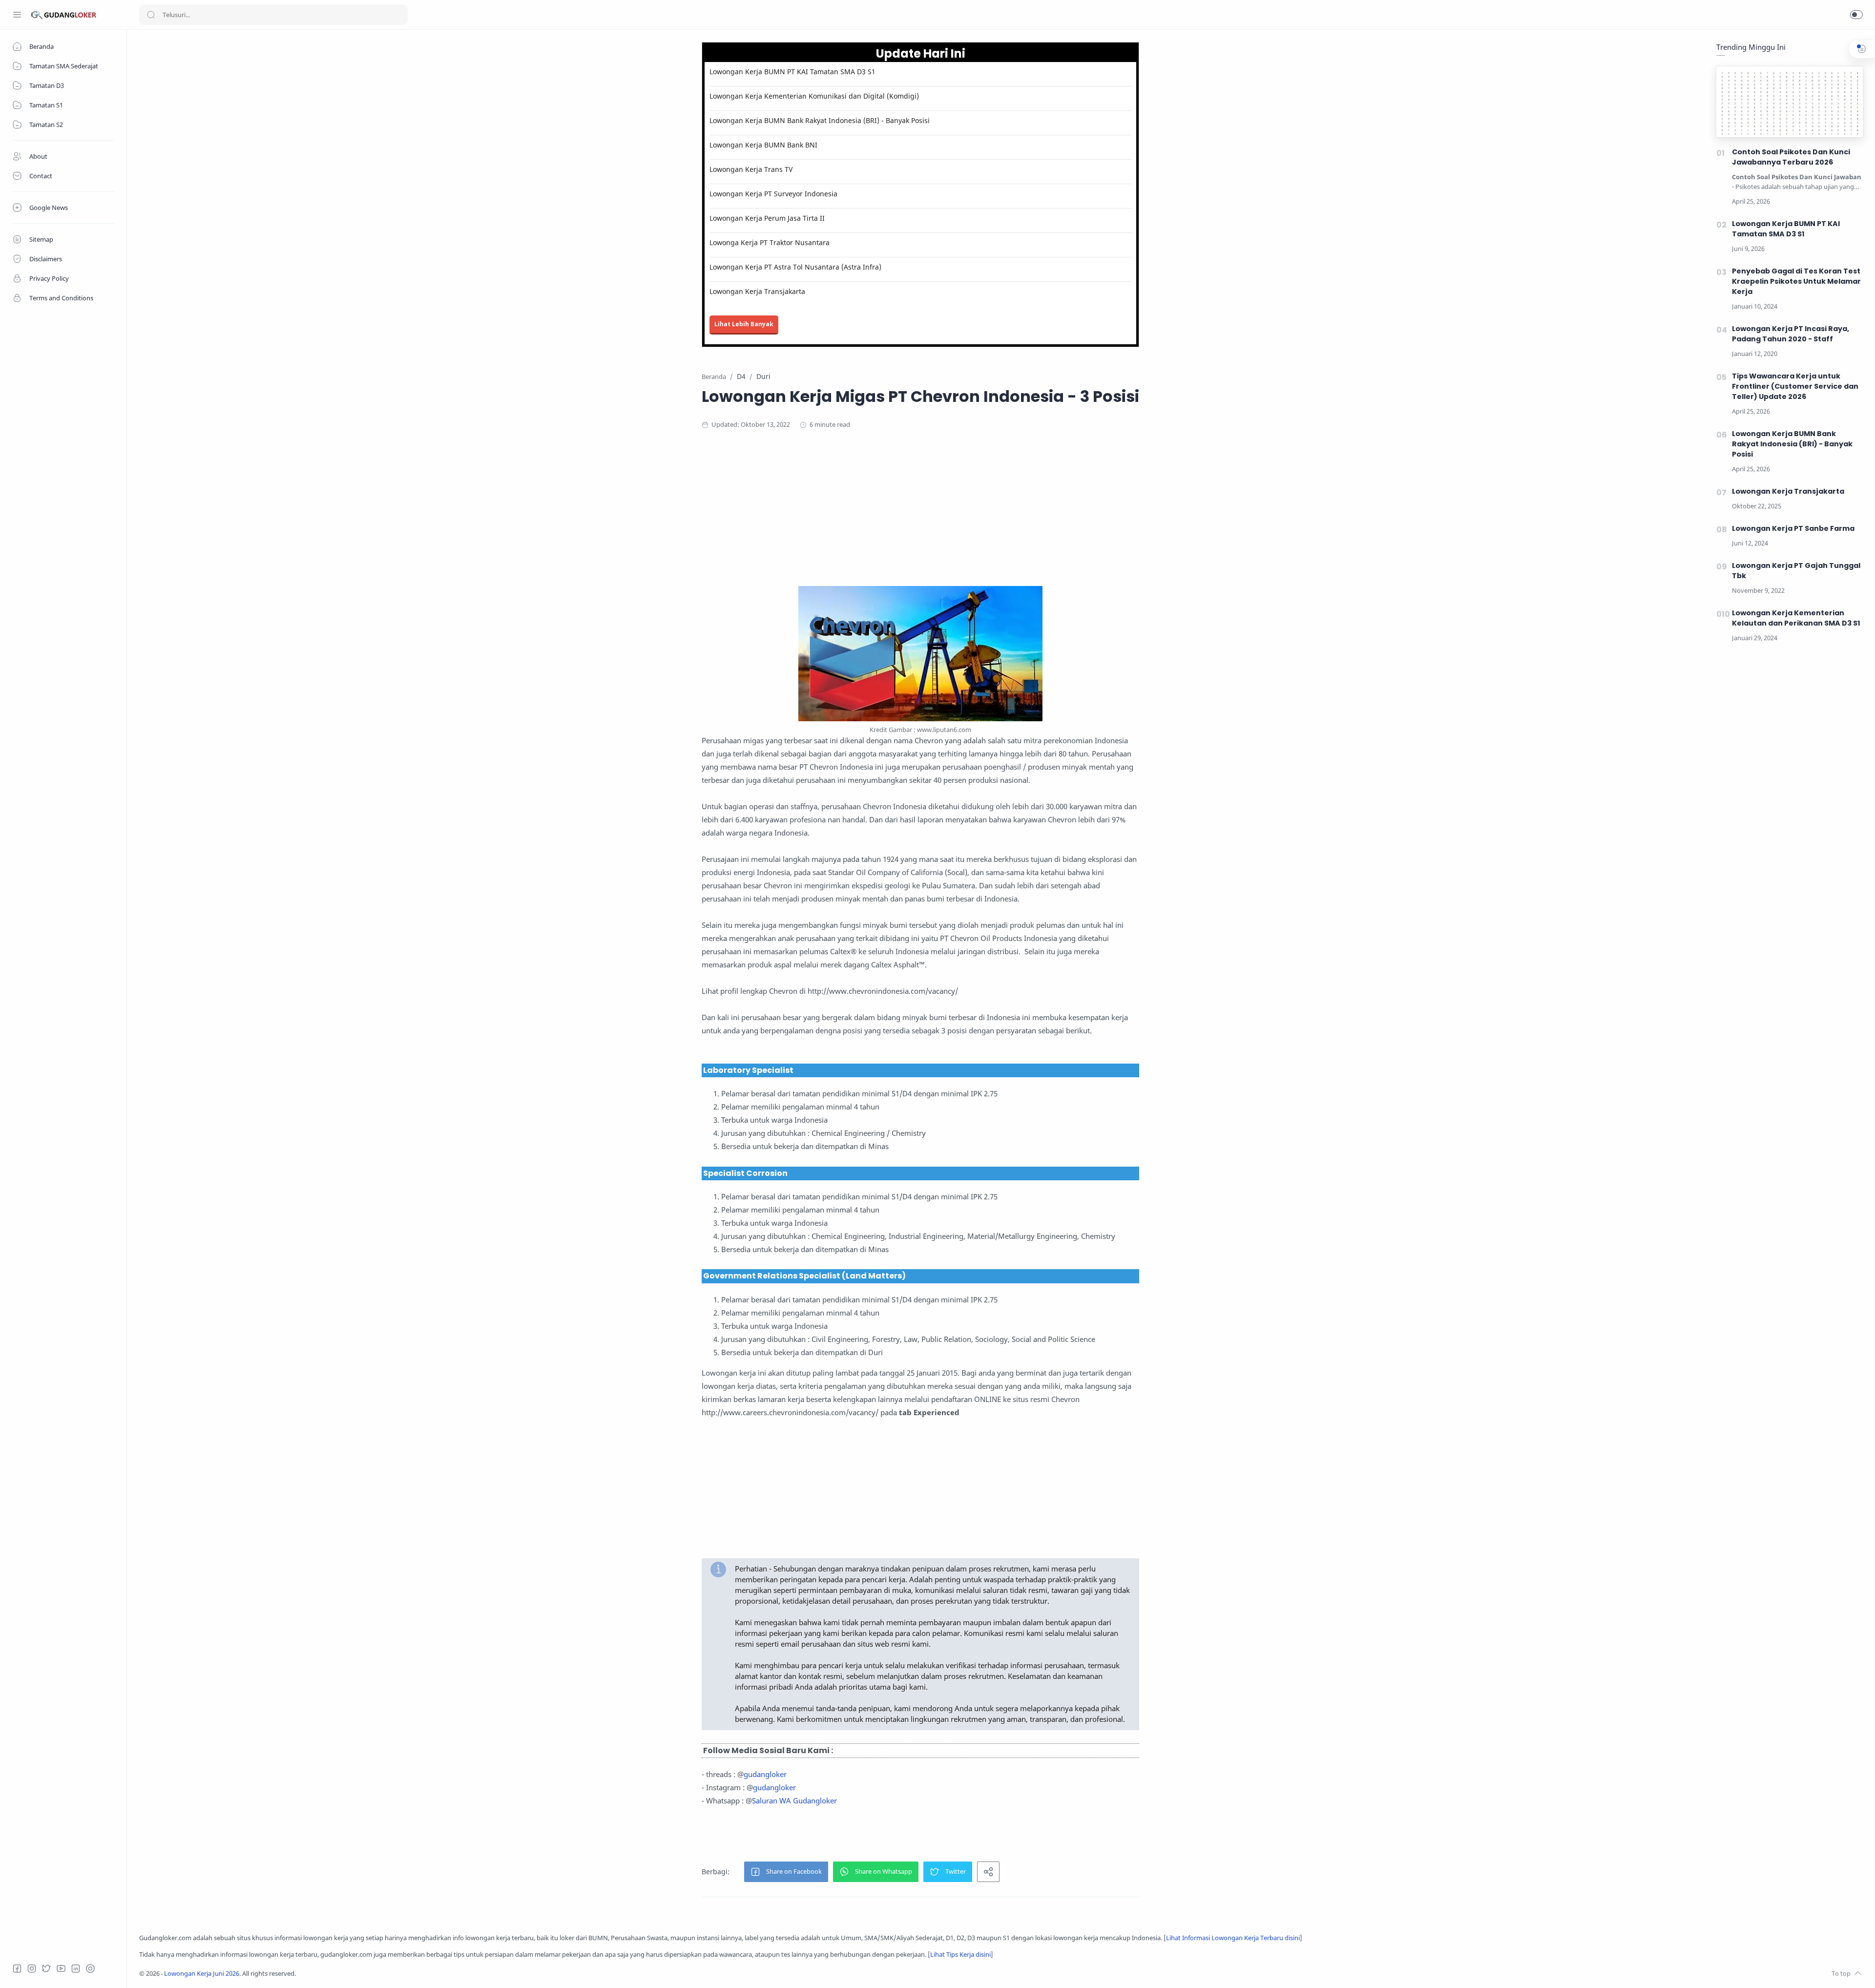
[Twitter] (46, 1968)
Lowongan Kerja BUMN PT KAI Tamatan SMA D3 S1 (792, 72)
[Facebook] (17, 1968)
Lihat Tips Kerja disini (960, 1955)
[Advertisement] (920, 518)
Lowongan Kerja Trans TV (751, 169)
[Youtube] (61, 1968)
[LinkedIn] (76, 1968)
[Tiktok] (90, 1968)
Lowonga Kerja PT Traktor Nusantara (770, 242)
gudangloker (765, 1774)
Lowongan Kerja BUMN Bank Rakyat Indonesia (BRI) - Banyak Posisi (820, 120)
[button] (1856, 15)
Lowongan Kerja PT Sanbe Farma (1793, 528)
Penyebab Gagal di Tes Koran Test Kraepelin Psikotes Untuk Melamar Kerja (1796, 281)
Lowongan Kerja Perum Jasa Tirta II (767, 218)
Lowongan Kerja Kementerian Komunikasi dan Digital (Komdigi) (814, 96)
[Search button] (151, 15)
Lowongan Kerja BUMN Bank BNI (763, 145)
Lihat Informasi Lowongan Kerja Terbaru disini (1233, 1938)
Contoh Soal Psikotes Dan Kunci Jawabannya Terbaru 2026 (1791, 157)
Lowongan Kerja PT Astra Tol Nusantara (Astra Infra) (795, 267)
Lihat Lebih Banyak (744, 324)
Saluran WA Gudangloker (794, 1800)
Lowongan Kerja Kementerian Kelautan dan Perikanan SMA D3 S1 (1796, 618)
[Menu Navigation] (17, 15)
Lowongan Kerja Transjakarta (757, 291)
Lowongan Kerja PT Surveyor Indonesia (773, 194)
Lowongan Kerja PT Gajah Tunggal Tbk (1796, 571)
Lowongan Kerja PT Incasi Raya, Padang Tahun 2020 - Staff (1791, 334)
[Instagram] (32, 1968)
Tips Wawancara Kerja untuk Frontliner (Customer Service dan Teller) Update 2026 (1795, 386)
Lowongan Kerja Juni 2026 (202, 1974)
